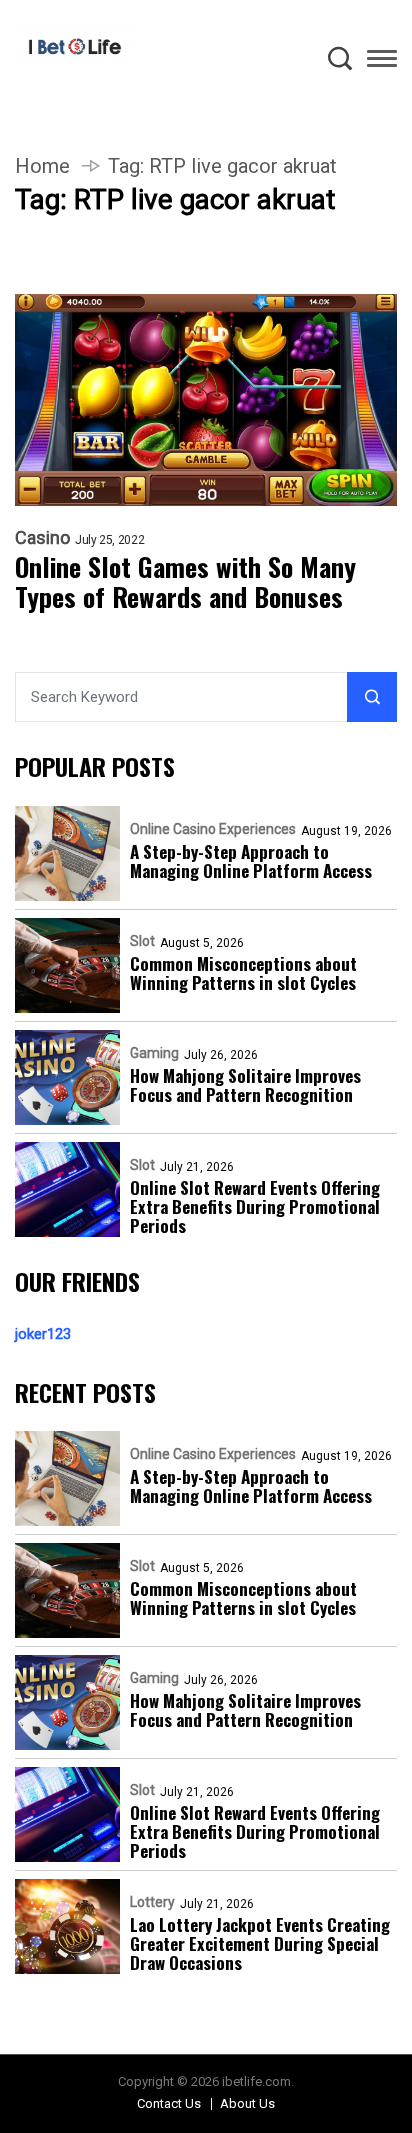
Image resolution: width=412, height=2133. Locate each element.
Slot (142, 941)
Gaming (154, 1053)
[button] (382, 62)
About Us (247, 2103)
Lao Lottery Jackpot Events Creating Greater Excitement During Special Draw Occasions (260, 1943)
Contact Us (169, 2103)
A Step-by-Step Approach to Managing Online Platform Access (251, 861)
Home (42, 166)
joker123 (43, 1334)
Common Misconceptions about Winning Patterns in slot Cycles (243, 973)
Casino (42, 538)
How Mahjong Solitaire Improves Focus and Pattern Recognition (245, 1085)
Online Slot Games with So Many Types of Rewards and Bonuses (185, 582)
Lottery (152, 1902)
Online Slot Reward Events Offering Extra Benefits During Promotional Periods (255, 1206)
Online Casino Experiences (213, 829)
